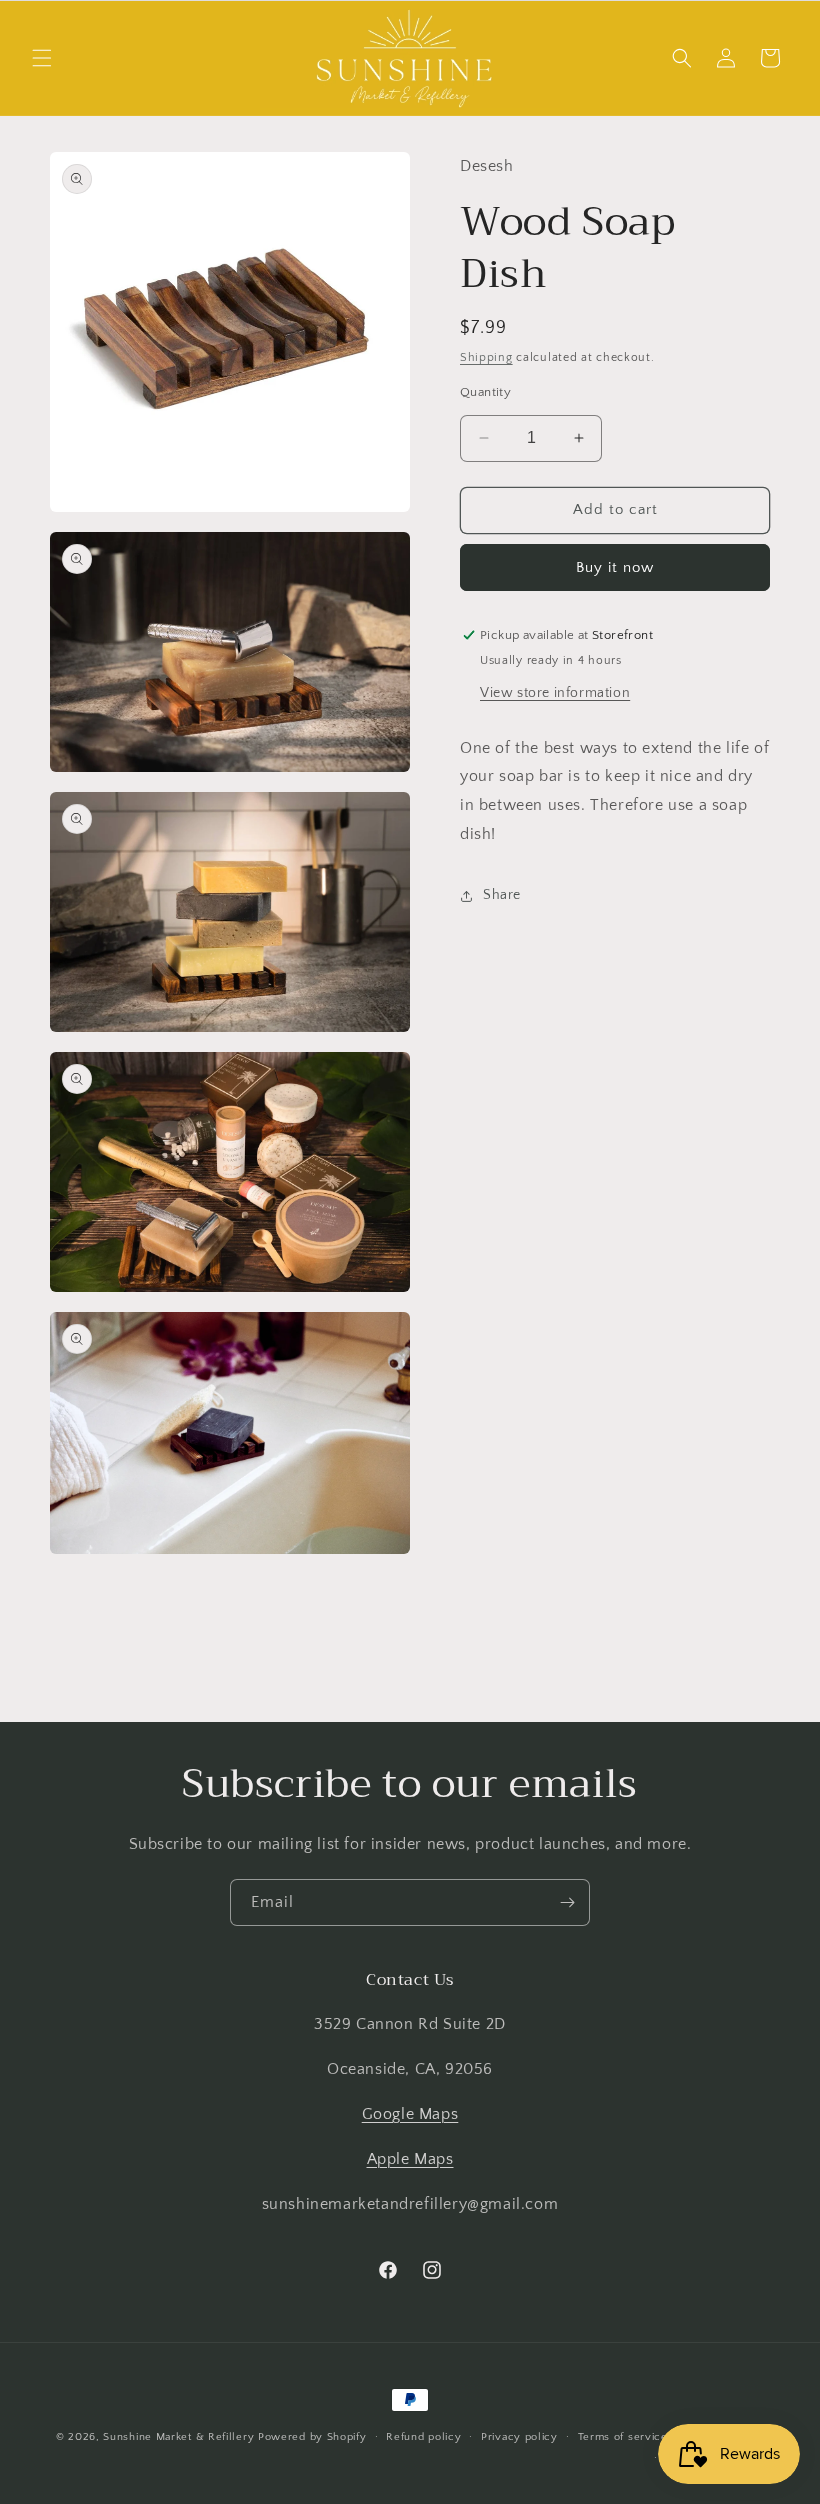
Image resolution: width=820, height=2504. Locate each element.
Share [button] (502, 895)
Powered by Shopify (312, 2437)
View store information (555, 693)
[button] (42, 58)
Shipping (486, 357)
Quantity (485, 392)
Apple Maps (410, 2159)
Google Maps (410, 2114)
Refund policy (423, 2437)
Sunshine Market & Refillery (178, 2437)
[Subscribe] (567, 1902)
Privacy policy (519, 2437)
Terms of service (623, 2437)
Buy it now (615, 567)
